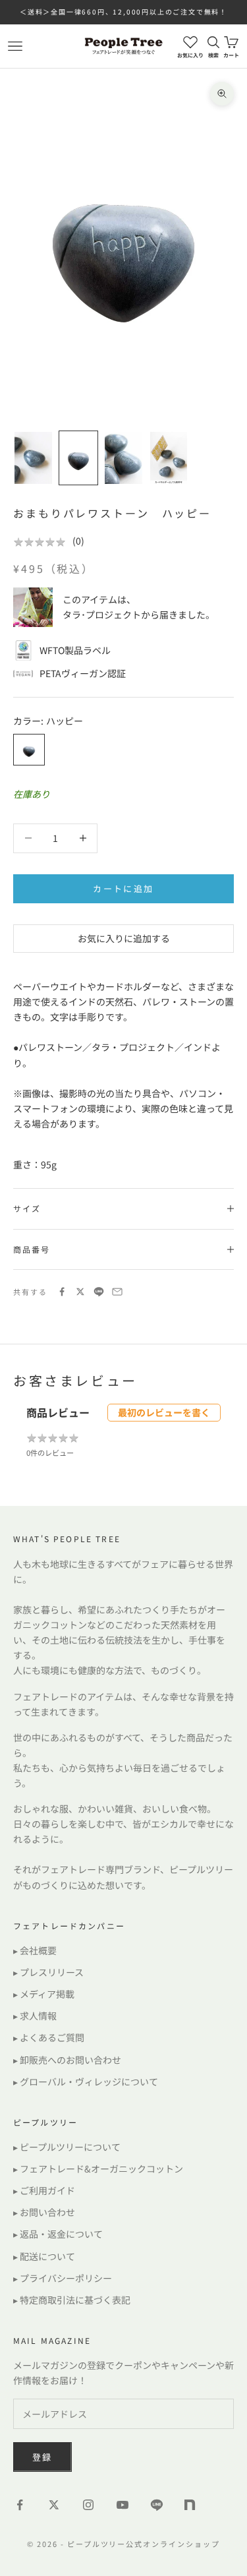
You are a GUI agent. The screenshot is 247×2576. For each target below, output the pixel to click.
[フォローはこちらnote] (191, 2506)
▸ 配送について (44, 2256)
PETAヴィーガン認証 (83, 673)
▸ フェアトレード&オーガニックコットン (98, 2169)
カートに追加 (123, 888)
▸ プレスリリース (48, 1972)
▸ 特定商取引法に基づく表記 (72, 2300)
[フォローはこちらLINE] (157, 2505)
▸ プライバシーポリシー (63, 2278)
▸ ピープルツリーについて (67, 2147)
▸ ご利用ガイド (44, 2190)
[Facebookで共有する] (62, 1292)
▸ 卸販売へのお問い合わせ (67, 2060)
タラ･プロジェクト (102, 614)
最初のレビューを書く (164, 1412)
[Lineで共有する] (99, 1292)
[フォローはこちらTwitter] (54, 2505)
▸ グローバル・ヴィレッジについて (86, 2082)
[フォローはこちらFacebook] (20, 2505)
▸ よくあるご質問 (49, 2037)
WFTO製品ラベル (75, 650)
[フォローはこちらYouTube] (123, 2505)
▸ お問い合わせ (44, 2212)
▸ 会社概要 (35, 1950)
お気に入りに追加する (124, 938)
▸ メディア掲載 (44, 1994)
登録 (42, 2457)
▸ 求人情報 (35, 2016)
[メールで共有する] (117, 1292)
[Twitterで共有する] (80, 1292)
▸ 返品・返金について (58, 2234)
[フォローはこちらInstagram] (88, 2505)
